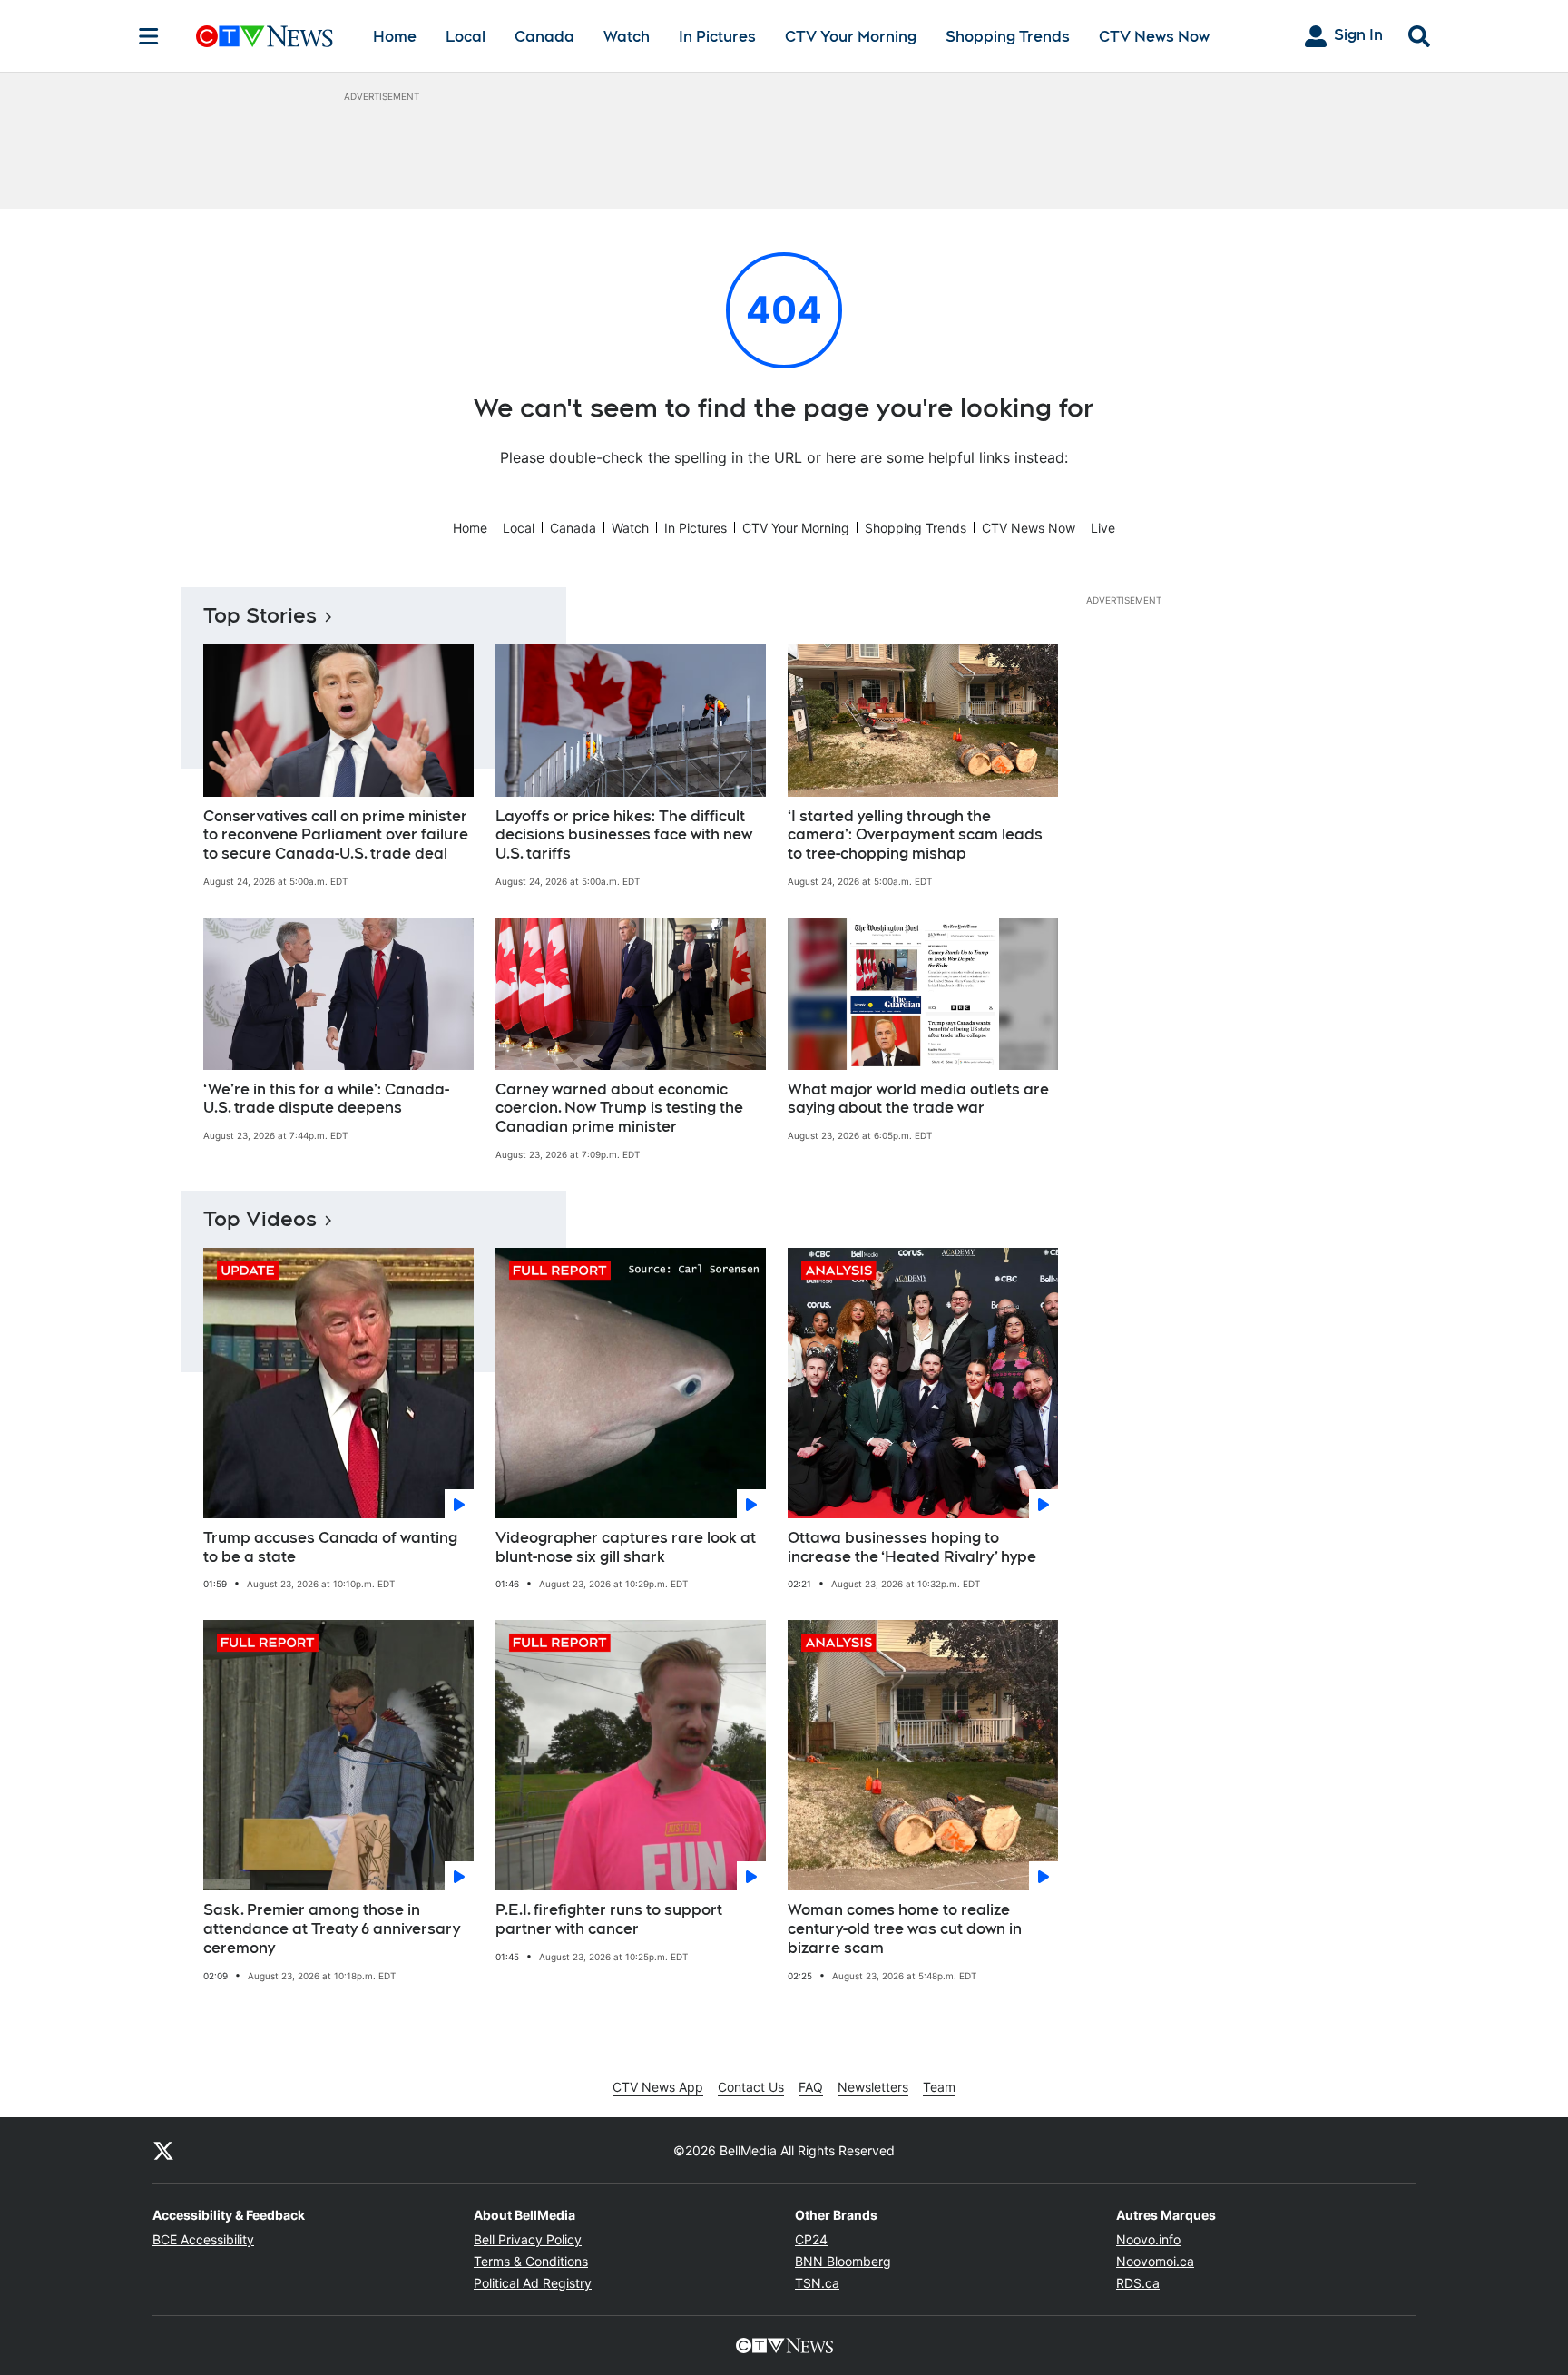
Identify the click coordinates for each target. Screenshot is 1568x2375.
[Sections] (149, 36)
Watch (627, 37)
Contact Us (751, 2087)
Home (395, 37)
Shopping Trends (1008, 37)
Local (465, 37)
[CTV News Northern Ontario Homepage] (265, 36)
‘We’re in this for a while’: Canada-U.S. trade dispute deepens (326, 1099)
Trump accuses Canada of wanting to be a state (330, 1547)
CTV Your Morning (851, 37)
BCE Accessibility (203, 2239)
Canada (544, 37)
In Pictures (717, 37)
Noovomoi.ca (1155, 2261)
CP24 (811, 2239)
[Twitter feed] (163, 2150)
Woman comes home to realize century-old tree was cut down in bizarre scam (905, 1929)
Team (939, 2087)
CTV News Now (1154, 37)
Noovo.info (1148, 2239)
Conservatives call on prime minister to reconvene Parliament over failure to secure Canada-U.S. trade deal (336, 835)
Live (1103, 528)
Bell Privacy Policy (528, 2239)
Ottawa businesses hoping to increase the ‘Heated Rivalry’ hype (912, 1547)
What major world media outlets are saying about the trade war (918, 1099)
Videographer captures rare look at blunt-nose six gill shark (626, 1547)
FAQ (811, 2087)
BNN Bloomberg (843, 2261)
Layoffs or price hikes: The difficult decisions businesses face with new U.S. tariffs (624, 835)
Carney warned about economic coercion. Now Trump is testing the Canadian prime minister (619, 1109)
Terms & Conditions (531, 2261)
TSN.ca (817, 2283)
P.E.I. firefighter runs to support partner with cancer (609, 1919)
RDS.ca (1138, 2283)
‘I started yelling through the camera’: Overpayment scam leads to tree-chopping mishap (915, 835)
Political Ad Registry (533, 2283)
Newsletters (873, 2087)
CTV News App (658, 2087)
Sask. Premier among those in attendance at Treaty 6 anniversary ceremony (332, 1929)
